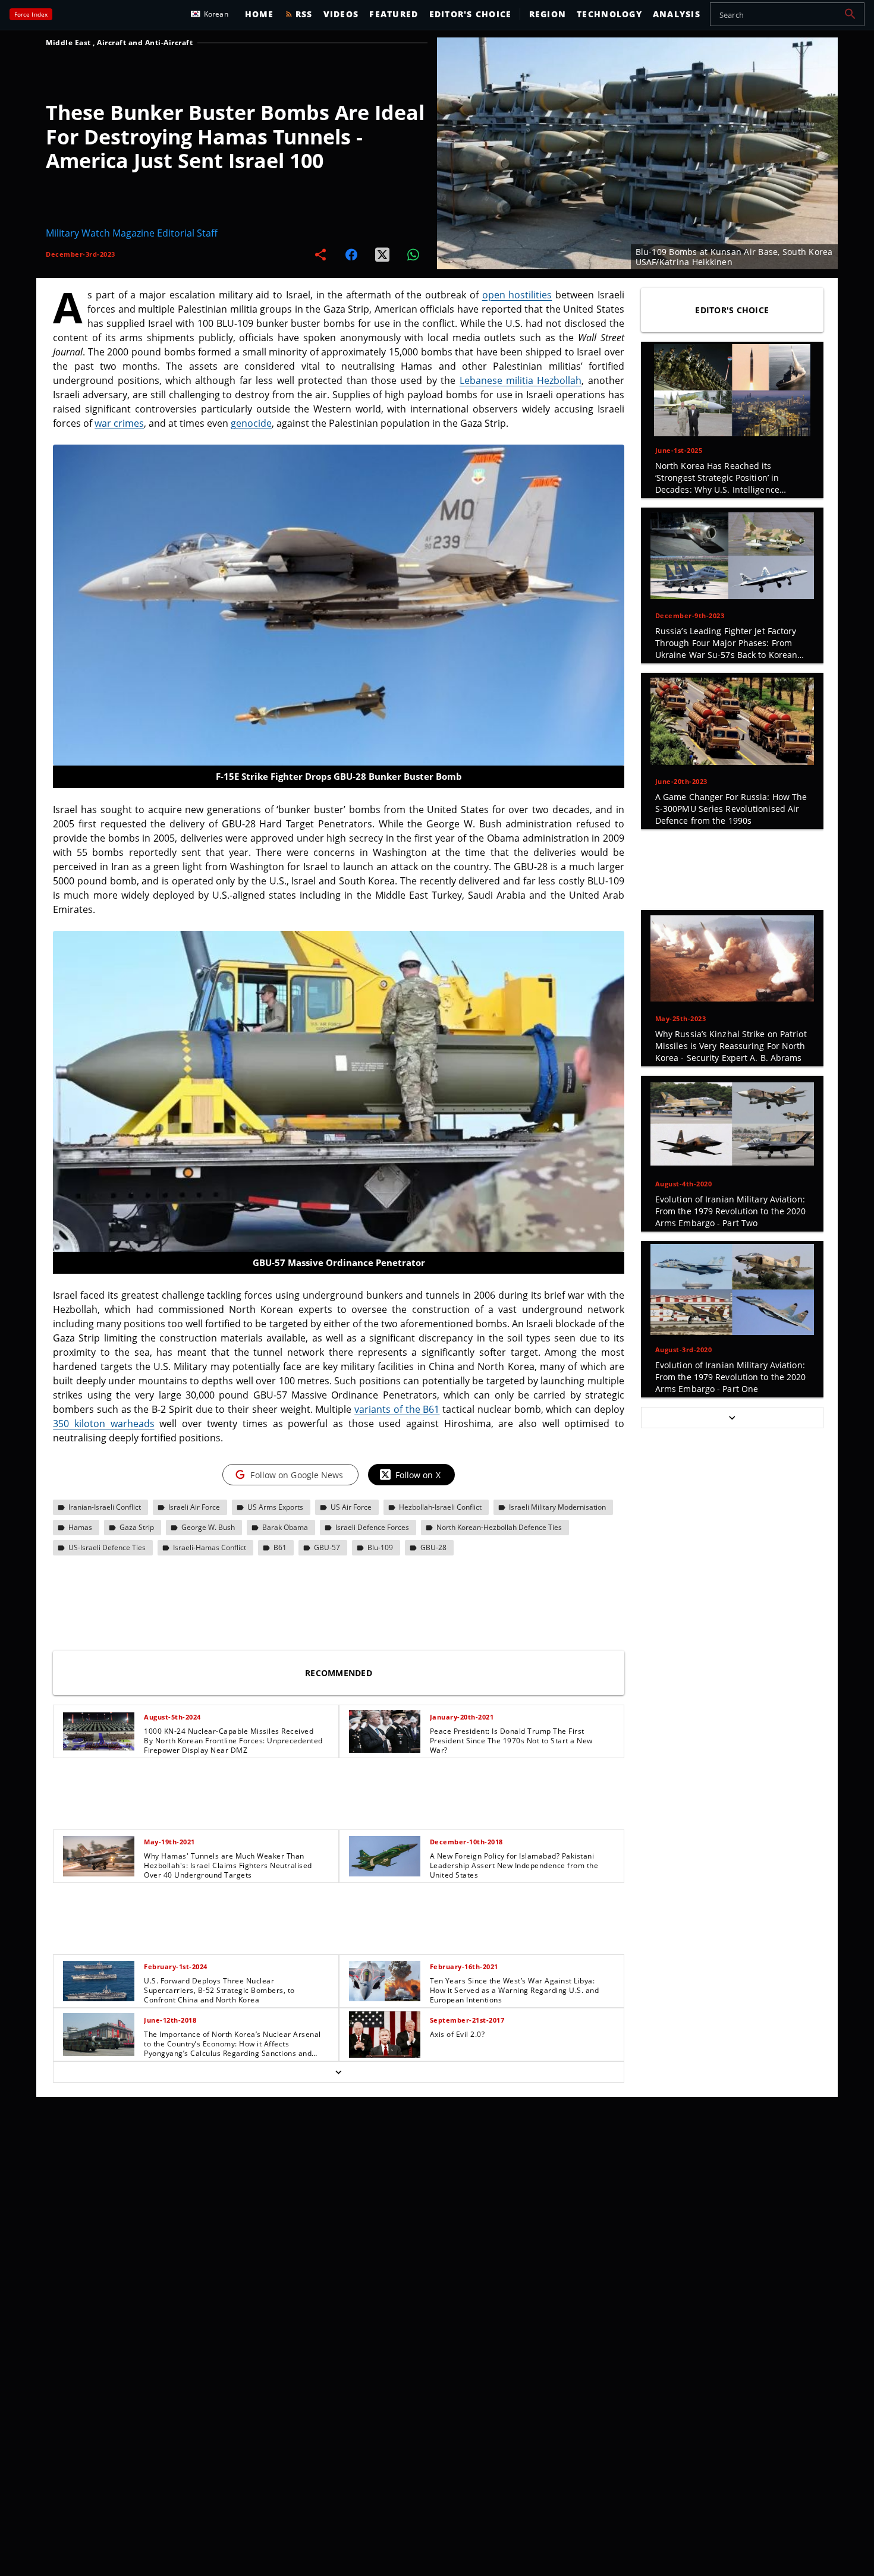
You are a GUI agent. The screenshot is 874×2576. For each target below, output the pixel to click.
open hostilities (517, 295)
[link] (196, 1731)
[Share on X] (382, 254)
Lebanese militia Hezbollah (521, 380)
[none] (339, 1894)
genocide (251, 423)
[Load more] (339, 2072)
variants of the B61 (397, 1409)
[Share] (320, 254)
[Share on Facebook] (351, 254)
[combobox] (787, 14)
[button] (850, 14)
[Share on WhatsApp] (413, 254)
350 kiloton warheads (103, 1424)
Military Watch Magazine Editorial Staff (132, 233)
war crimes (119, 423)
